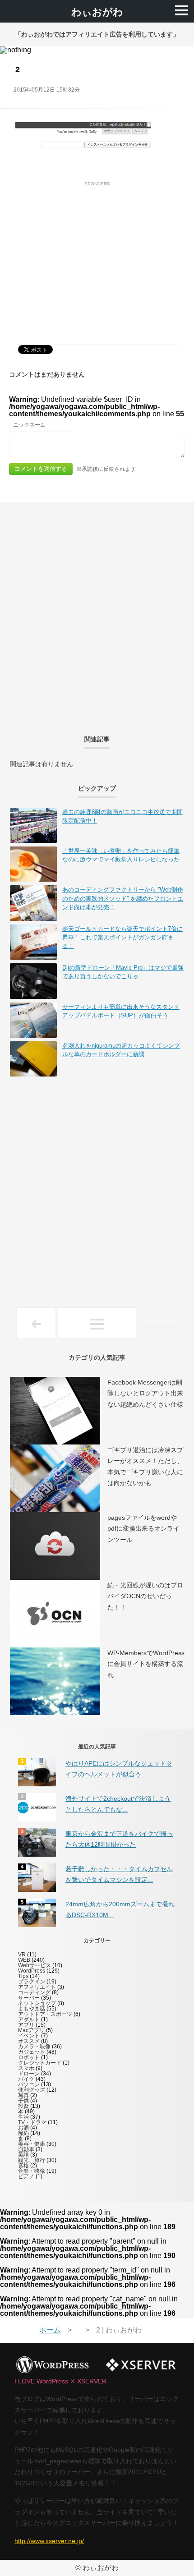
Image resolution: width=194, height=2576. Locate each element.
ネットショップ (37, 2003)
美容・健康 (32, 2144)
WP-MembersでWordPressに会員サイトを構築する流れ (146, 1664)
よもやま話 (32, 2009)
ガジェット (32, 2052)
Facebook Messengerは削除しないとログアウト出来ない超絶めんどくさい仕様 (145, 1393)
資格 (23, 2166)
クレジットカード (40, 2063)
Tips (23, 1976)
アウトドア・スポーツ (45, 2014)
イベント (29, 2036)
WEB (24, 1960)
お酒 (23, 2128)
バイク (26, 2079)
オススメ (29, 2041)
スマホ (26, 2068)
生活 (23, 2117)
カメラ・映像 (34, 2047)
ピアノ (26, 2176)
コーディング (34, 1992)
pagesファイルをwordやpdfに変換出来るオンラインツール (143, 1529)
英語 (23, 2155)
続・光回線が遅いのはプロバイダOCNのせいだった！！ (145, 1596)
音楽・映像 (32, 2171)
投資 (23, 2106)
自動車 (26, 2149)
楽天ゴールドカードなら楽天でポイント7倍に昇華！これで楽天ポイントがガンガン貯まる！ (122, 937)
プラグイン (32, 1982)
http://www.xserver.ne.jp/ (49, 2541)
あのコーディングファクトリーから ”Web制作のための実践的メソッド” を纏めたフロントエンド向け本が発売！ (123, 898)
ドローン (29, 2074)
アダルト (29, 2019)
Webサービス (35, 1965)
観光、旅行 (32, 2160)
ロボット (29, 2057)
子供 (23, 2101)
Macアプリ (31, 2030)
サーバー (29, 1998)
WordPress (32, 1971)
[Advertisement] (97, 253)
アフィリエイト (37, 1987)
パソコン (29, 2084)
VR (22, 1955)
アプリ (26, 2025)
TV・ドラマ (32, 2122)
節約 (23, 2133)
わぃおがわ (97, 12)
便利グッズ (32, 2090)
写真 (23, 2095)
